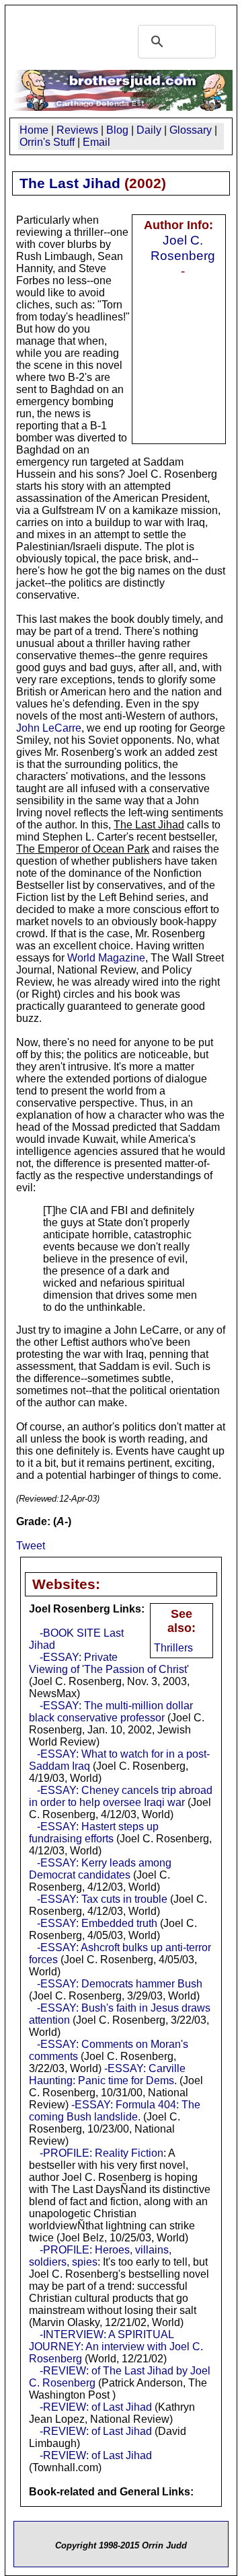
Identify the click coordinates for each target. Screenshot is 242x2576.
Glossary (191, 130)
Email (96, 142)
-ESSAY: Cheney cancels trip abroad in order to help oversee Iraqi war (121, 1796)
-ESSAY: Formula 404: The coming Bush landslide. (115, 2111)
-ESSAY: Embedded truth (97, 1923)
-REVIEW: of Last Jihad (96, 2407)
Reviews (77, 130)
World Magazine (106, 958)
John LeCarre (49, 728)
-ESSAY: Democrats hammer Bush (120, 1984)
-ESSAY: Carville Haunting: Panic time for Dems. (107, 2074)
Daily (149, 130)
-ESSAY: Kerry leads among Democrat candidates (100, 1869)
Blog (117, 130)
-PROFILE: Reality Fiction (102, 2153)
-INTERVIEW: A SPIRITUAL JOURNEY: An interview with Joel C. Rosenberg (116, 2347)
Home (34, 130)
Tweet (31, 1546)
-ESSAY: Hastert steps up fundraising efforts (94, 1833)
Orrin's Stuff (47, 142)
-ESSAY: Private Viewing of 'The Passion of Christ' (109, 1663)
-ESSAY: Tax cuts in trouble (102, 1899)
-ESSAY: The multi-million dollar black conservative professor (111, 1712)
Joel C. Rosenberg (183, 248)
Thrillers (173, 1648)
